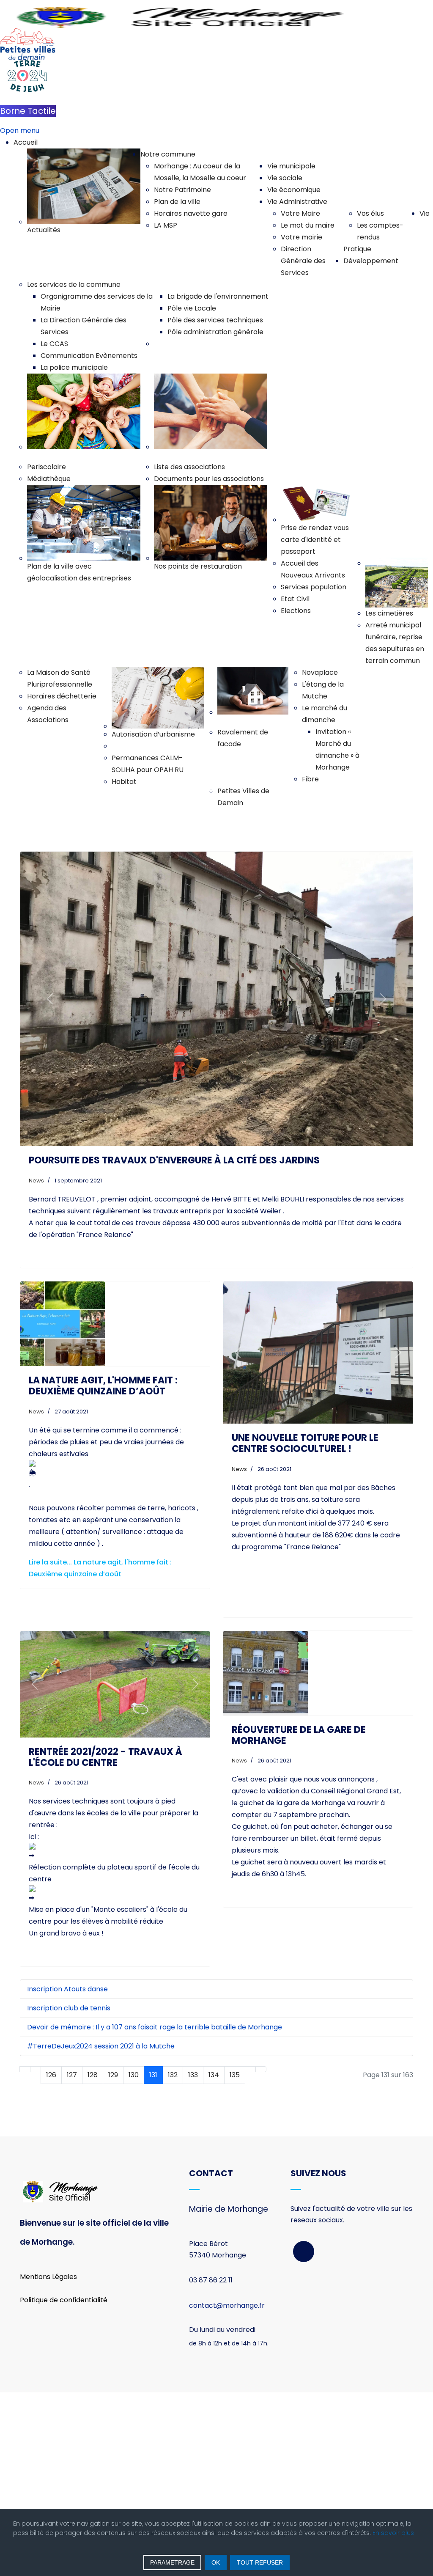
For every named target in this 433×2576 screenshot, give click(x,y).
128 (93, 2075)
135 (235, 2075)
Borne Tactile (28, 111)
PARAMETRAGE (172, 2562)
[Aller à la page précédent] (36, 2069)
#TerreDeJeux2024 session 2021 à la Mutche (101, 2046)
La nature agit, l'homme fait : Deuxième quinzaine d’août (103, 1386)
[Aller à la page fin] (261, 2069)
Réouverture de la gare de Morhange (299, 1735)
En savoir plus (393, 2533)
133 (193, 2075)
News (36, 1181)
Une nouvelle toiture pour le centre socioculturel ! (305, 1443)
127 (72, 2075)
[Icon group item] (304, 2252)
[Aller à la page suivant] (250, 2069)
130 (134, 2075)
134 (214, 2075)
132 (173, 2075)
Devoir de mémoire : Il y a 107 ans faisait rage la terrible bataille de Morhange (155, 2027)
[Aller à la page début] (25, 2069)
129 (113, 2075)
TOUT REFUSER (260, 2562)
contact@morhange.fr (227, 2305)
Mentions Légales (48, 2277)
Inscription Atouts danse (67, 1989)
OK (216, 2562)
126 (51, 2075)
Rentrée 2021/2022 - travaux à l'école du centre (106, 1757)
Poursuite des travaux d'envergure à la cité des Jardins (174, 1160)
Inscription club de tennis (69, 2008)
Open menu (20, 131)
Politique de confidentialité (64, 2300)
